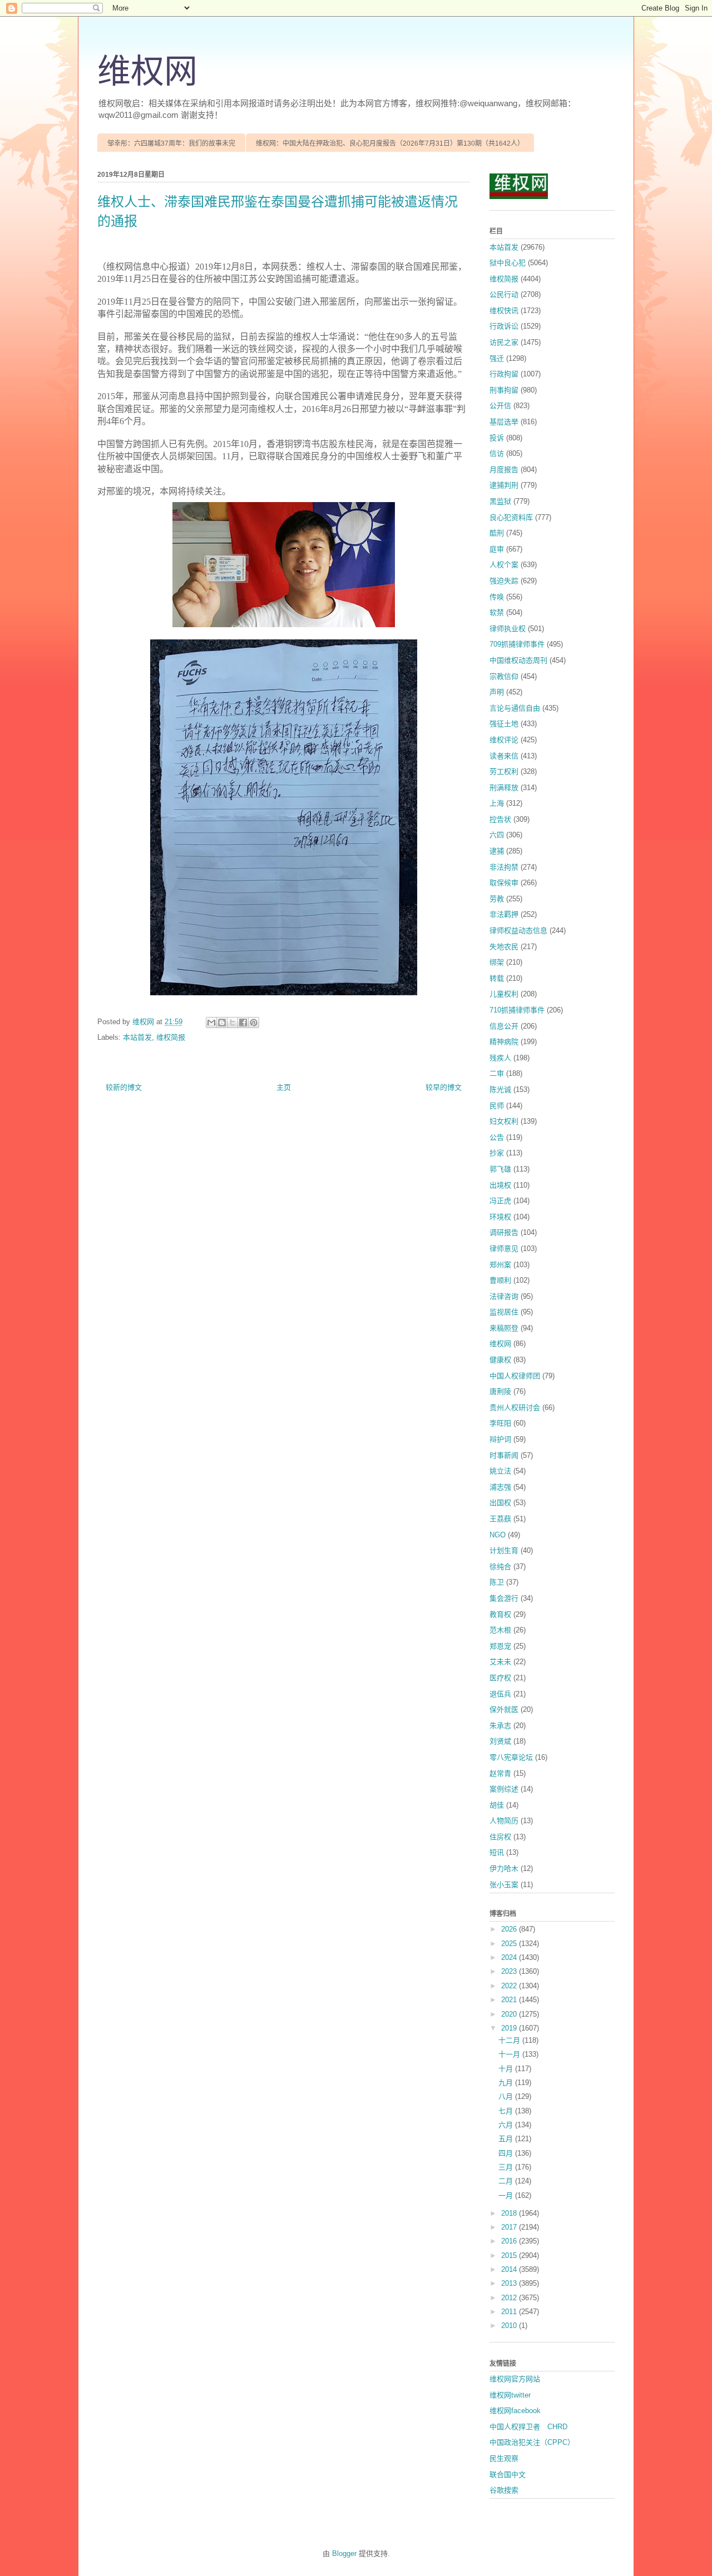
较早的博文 (444, 1087)
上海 (497, 803)
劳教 (497, 899)
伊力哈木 (504, 1868)
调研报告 (504, 1232)
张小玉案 (504, 1885)
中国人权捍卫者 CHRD (528, 2427)
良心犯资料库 (511, 517)
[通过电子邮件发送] (211, 1023)
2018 (510, 2213)
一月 (507, 2195)
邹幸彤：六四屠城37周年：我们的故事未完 (171, 143)
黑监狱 (500, 501)
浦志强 (500, 1487)
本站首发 (137, 1037)
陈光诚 (500, 1090)
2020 (510, 2014)
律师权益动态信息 (518, 930)
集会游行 (504, 1598)
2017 (510, 2227)
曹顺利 (500, 1280)
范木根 (500, 1630)
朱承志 (500, 1726)
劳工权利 (504, 771)
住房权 (500, 1837)
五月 (507, 2139)
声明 (497, 692)
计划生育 (504, 1550)
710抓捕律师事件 (517, 1010)
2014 (510, 2269)
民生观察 (504, 2458)
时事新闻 (504, 1455)
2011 (510, 2312)
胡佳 (497, 1805)
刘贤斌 (500, 1741)
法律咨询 (504, 1296)
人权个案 (504, 565)
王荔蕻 (500, 1519)
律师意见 (504, 1249)
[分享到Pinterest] (254, 1023)
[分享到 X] (233, 1023)
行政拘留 (504, 374)
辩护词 (500, 1439)
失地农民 (504, 947)
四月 (507, 2153)
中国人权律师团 (515, 1376)
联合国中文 (508, 2475)
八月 (507, 2096)
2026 (510, 1929)
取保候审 (504, 883)
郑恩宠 (500, 1646)
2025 (510, 1944)
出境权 (500, 1185)
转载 (497, 978)
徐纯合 (500, 1567)
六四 (497, 835)
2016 (510, 2241)
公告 (497, 1137)
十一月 (510, 2054)
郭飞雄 (500, 1169)
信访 (497, 453)
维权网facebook (515, 2411)
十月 (507, 2069)
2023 (510, 1971)
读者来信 (504, 756)
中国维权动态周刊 (518, 660)
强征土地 (504, 724)
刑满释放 (504, 788)
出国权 (500, 1503)
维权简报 (171, 1037)
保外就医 (504, 1709)
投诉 (497, 438)
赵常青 (500, 1773)
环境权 (500, 1217)
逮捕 (497, 851)
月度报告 (504, 470)
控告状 (500, 819)
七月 (507, 2111)
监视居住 (504, 1312)
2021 (510, 2000)
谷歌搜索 (504, 2490)
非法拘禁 (504, 867)
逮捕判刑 (504, 485)
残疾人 (500, 1058)
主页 (284, 1087)
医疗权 (500, 1678)
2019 (510, 2028)
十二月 (510, 2040)
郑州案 (500, 1265)
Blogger (344, 2553)
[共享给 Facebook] (243, 1023)
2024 (510, 1957)
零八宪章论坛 (511, 1757)
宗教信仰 (504, 676)
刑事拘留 (504, 390)
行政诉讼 (504, 326)
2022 (510, 1986)
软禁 (497, 612)
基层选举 (504, 422)
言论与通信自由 (515, 708)
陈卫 (497, 1582)
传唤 (497, 597)
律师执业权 (508, 629)
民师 (497, 1106)
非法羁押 (504, 914)
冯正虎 (500, 1201)
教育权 (500, 1614)
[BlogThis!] (222, 1023)
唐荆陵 (500, 1391)
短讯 (497, 1852)
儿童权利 (504, 994)
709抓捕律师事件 (517, 644)
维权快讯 (504, 311)
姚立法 (500, 1471)
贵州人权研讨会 (515, 1408)
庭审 (497, 549)
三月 (507, 2167)
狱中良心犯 (508, 263)
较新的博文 (124, 1087)
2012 (510, 2298)
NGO (498, 1535)
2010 (510, 2326)
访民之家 (504, 342)
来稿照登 (504, 1328)
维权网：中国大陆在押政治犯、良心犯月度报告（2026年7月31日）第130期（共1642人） (390, 143)
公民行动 (504, 294)
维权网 (147, 72)
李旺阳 (500, 1423)
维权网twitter (510, 2395)
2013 (510, 2283)
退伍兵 (500, 1694)
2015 (510, 2255)
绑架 (497, 962)
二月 (507, 2181)
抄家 (497, 1153)
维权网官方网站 (515, 2379)
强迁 (497, 358)
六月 (507, 2125)
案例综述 (504, 1789)
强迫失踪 (504, 581)
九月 (507, 2083)
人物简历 (504, 1821)
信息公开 (504, 1026)
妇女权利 (504, 1121)
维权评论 (504, 740)
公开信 (500, 406)
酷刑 (497, 533)
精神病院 (504, 1042)
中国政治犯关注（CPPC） (532, 2442)
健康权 (500, 1360)
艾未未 (500, 1662)
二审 (497, 1073)
